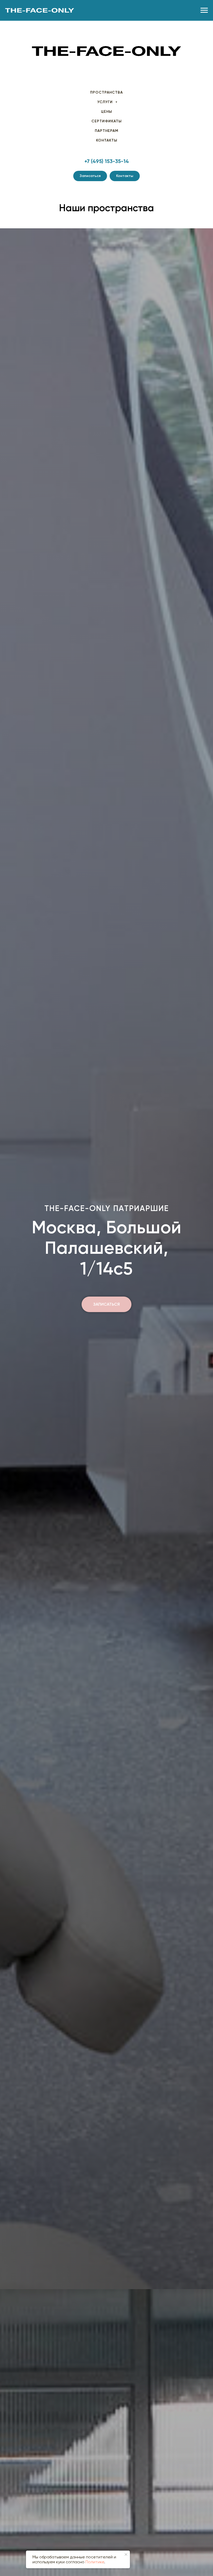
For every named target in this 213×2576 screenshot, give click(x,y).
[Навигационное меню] (204, 10)
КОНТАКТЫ (107, 140)
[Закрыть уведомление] (126, 2554)
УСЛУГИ (106, 102)
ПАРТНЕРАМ (107, 131)
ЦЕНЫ (106, 112)
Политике (95, 2562)
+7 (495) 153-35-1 (105, 161)
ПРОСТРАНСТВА (106, 92)
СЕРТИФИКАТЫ (106, 121)
